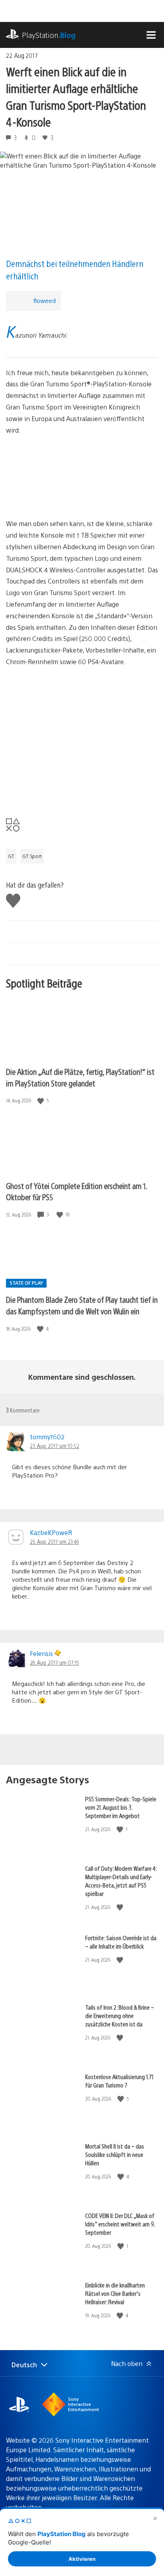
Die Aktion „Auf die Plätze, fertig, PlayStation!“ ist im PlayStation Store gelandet (80, 1077)
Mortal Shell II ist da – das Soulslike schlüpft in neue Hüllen (115, 2154)
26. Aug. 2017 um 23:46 (54, 1541)
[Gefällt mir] (41, 1101)
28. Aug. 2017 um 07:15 (55, 1662)
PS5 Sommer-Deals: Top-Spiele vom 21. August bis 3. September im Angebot (121, 1807)
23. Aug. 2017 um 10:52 (55, 1446)
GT (11, 856)
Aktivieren (82, 2559)
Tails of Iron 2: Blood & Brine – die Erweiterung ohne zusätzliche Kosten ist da (120, 2015)
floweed (44, 300)
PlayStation (49, 35)
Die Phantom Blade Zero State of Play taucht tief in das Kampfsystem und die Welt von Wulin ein (82, 1305)
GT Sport (32, 856)
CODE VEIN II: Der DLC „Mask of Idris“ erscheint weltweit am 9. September (120, 2224)
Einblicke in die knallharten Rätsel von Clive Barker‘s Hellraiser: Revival (115, 2293)
